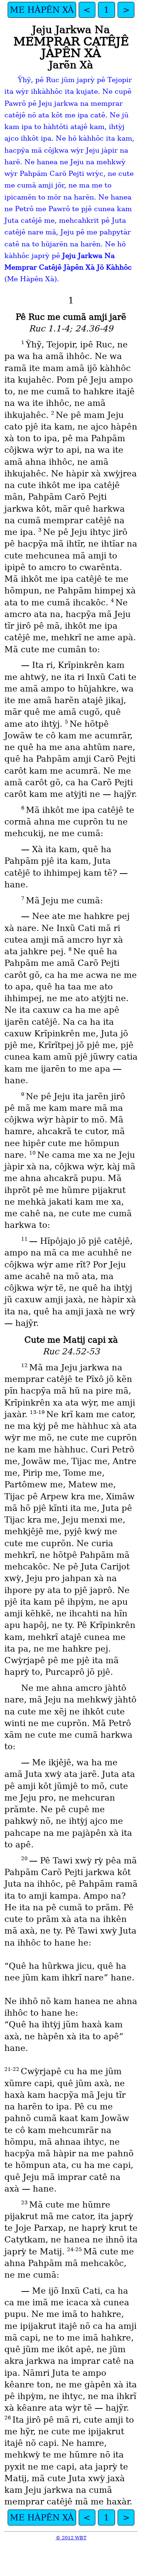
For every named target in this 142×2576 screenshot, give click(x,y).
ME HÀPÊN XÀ (42, 10)
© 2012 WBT (71, 2538)
